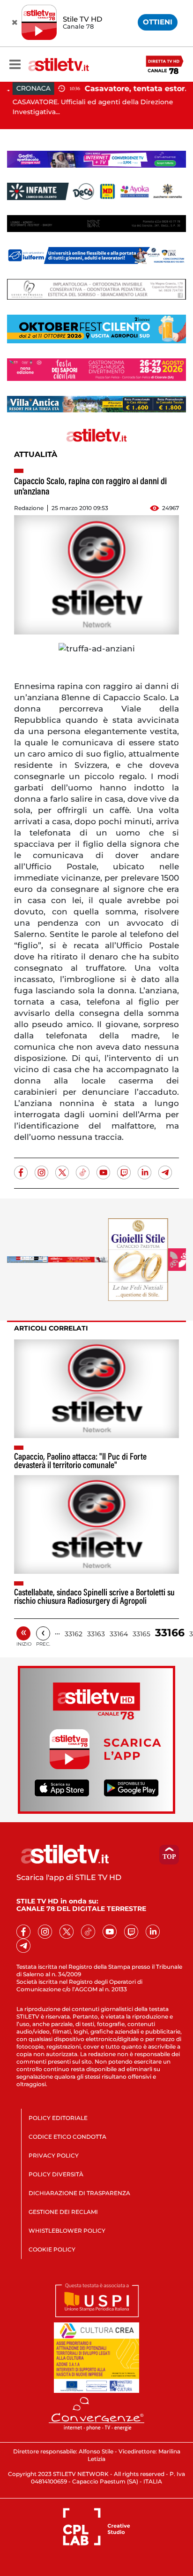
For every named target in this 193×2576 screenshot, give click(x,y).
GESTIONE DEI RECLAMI (63, 2212)
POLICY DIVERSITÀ (56, 2174)
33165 (141, 1634)
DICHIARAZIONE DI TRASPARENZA (79, 2193)
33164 (119, 1634)
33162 (74, 1634)
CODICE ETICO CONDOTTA (67, 2137)
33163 (96, 1634)
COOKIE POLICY (52, 2249)
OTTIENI (158, 22)
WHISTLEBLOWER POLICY (67, 2231)
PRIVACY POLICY (54, 2155)
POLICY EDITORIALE (58, 2118)
